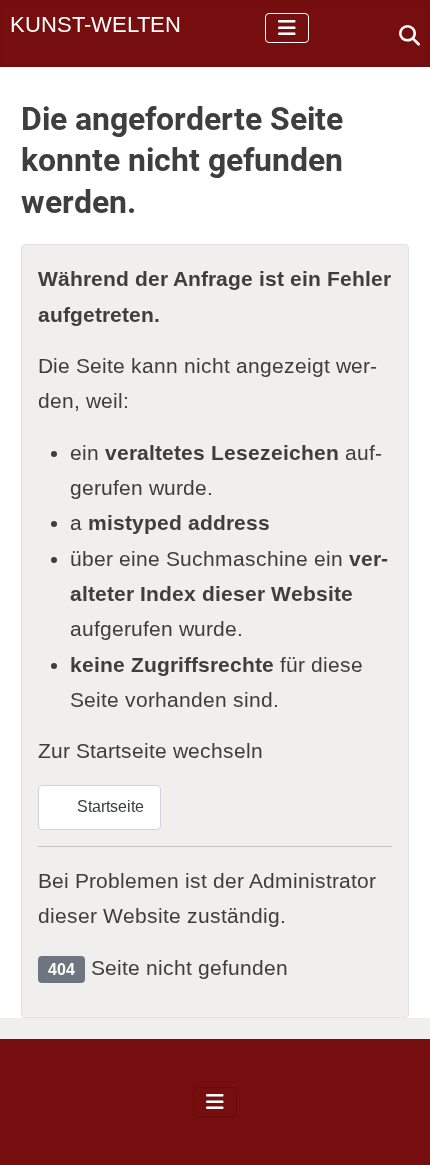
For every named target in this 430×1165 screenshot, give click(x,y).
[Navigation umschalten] (287, 28)
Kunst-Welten (95, 24)
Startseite (108, 806)
